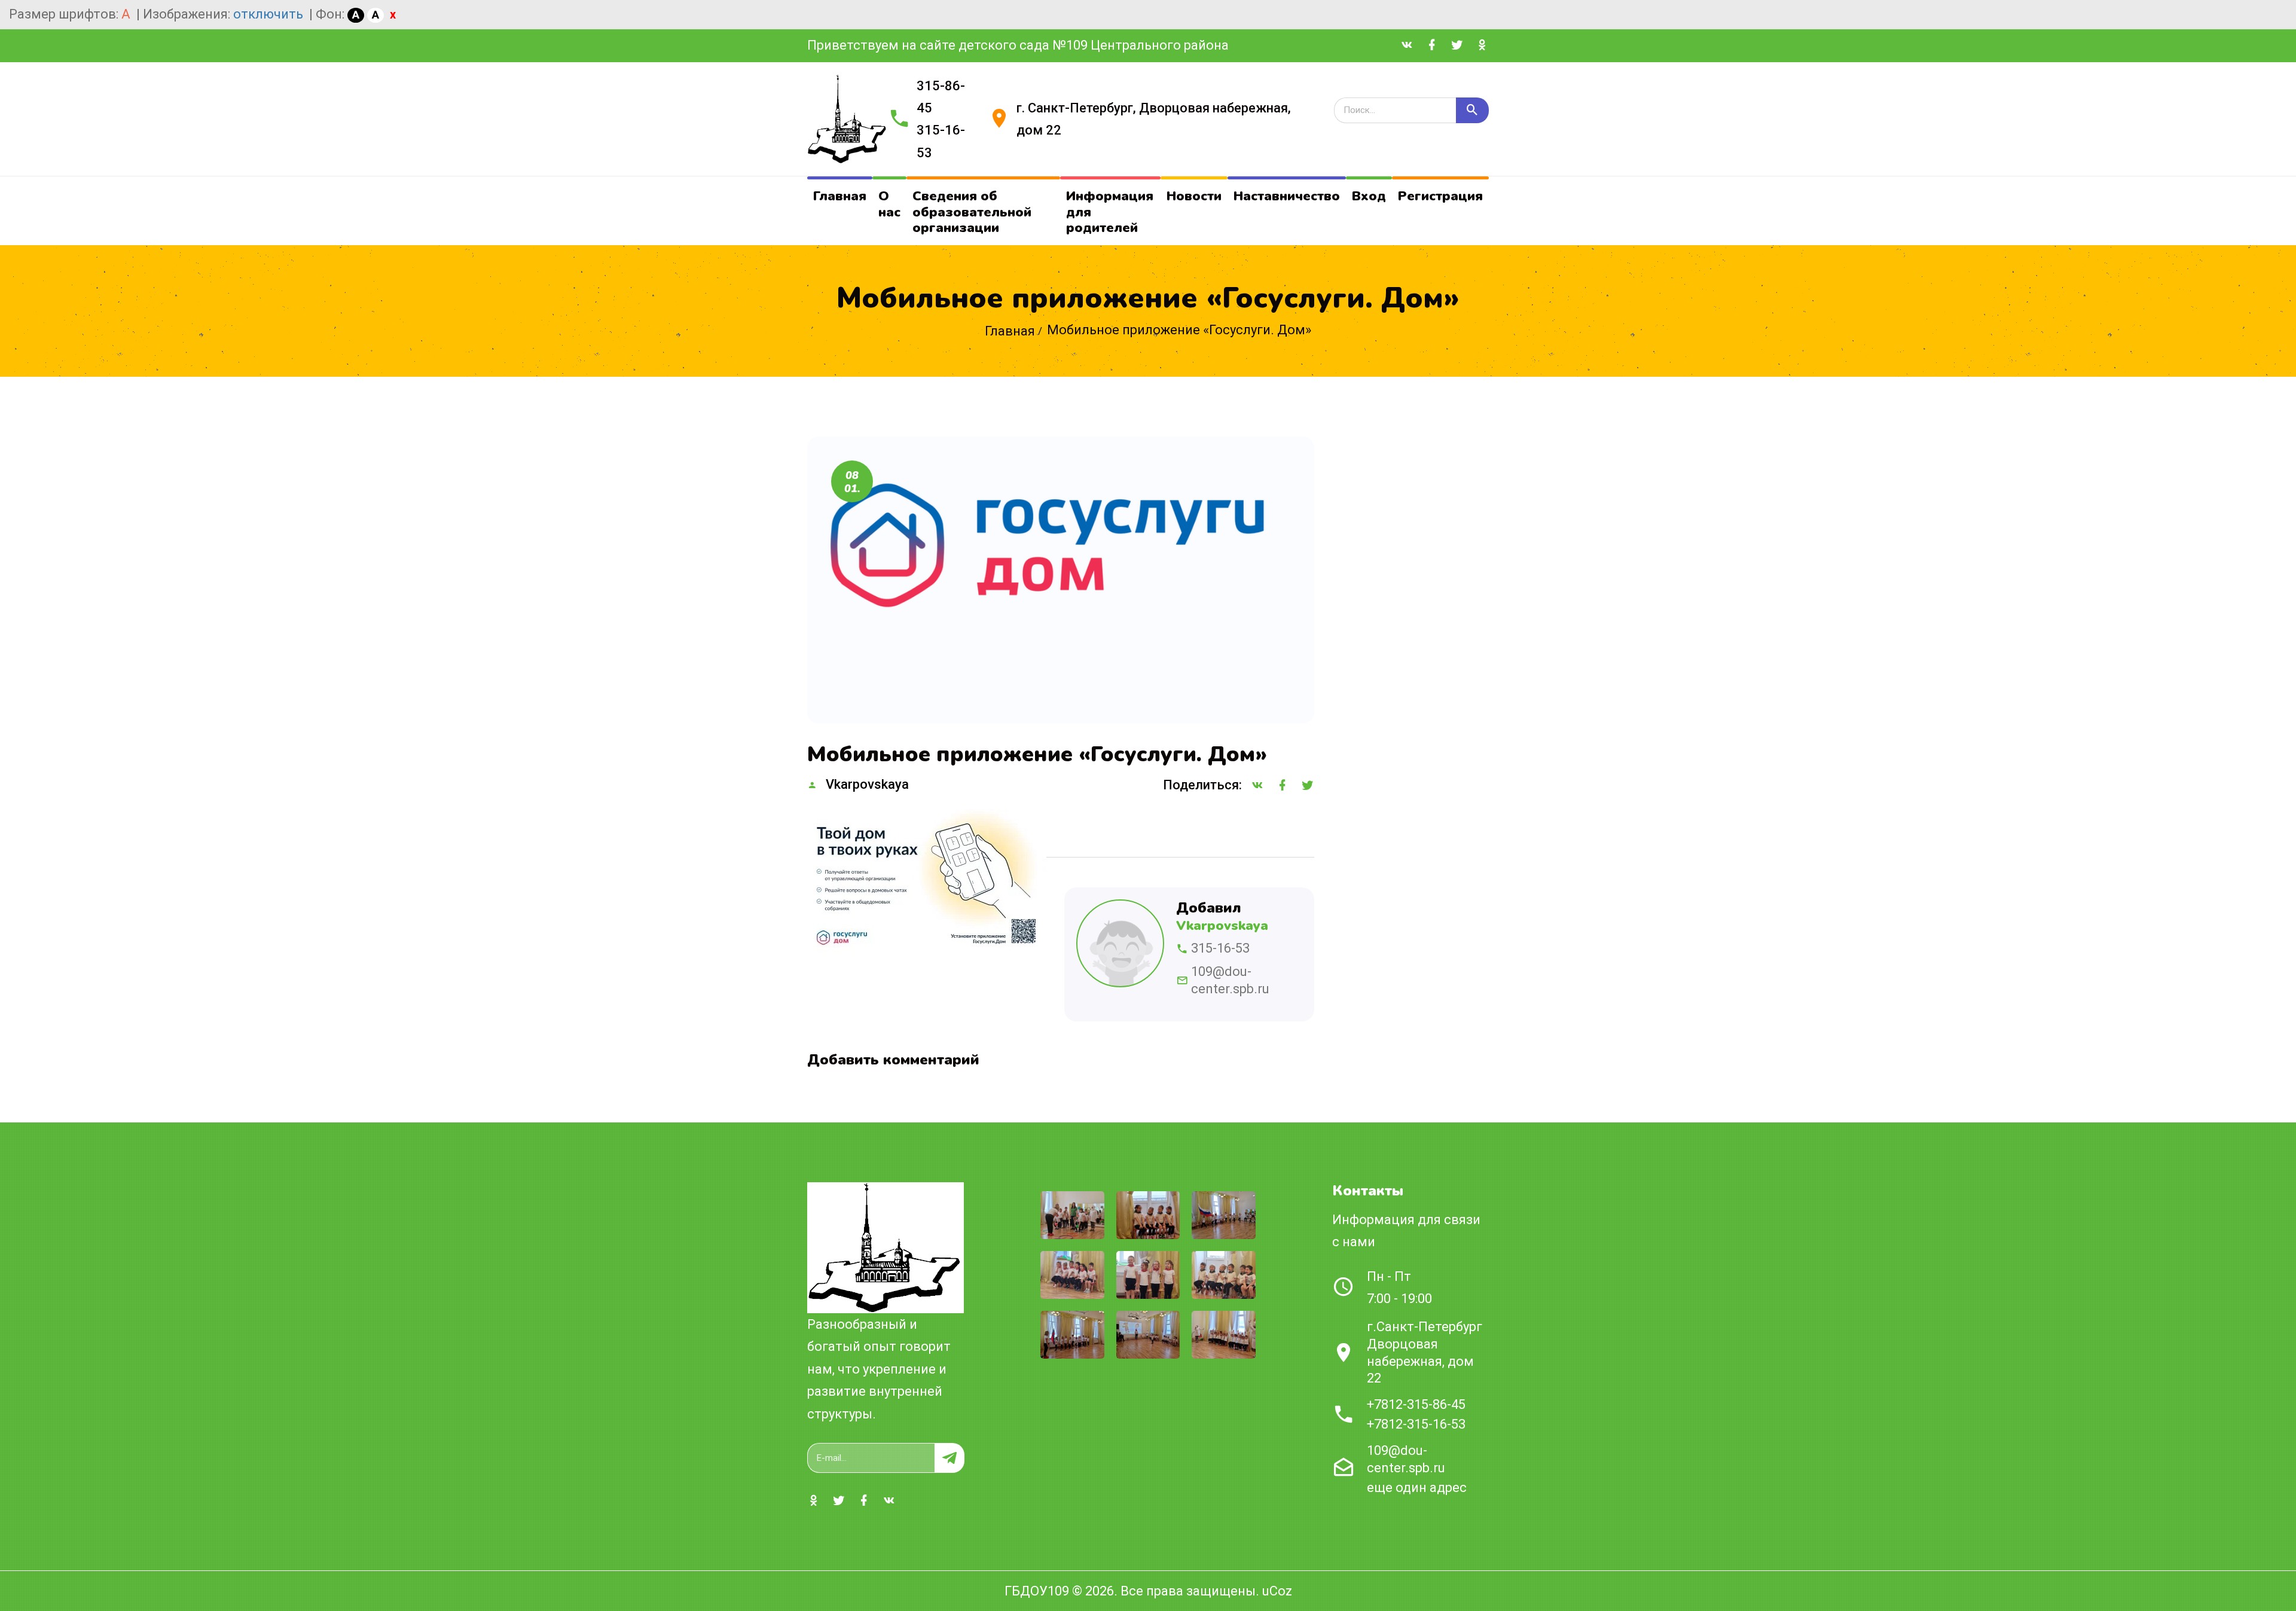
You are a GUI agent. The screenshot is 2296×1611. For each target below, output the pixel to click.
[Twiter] (1457, 45)
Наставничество (1287, 196)
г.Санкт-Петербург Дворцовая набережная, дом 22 (1425, 1352)
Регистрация (1440, 196)
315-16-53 (941, 141)
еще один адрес (1417, 1488)
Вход (1369, 196)
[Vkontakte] (1407, 45)
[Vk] (1257, 786)
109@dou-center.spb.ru (1230, 980)
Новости (1194, 196)
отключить (268, 14)
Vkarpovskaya (867, 784)
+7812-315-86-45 (1416, 1404)
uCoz (1277, 1591)
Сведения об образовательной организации (972, 212)
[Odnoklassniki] (1482, 45)
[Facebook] (1432, 45)
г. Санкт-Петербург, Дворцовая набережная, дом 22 (1154, 119)
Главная (840, 196)
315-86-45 (941, 97)
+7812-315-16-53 (1416, 1424)
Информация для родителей (1110, 212)
